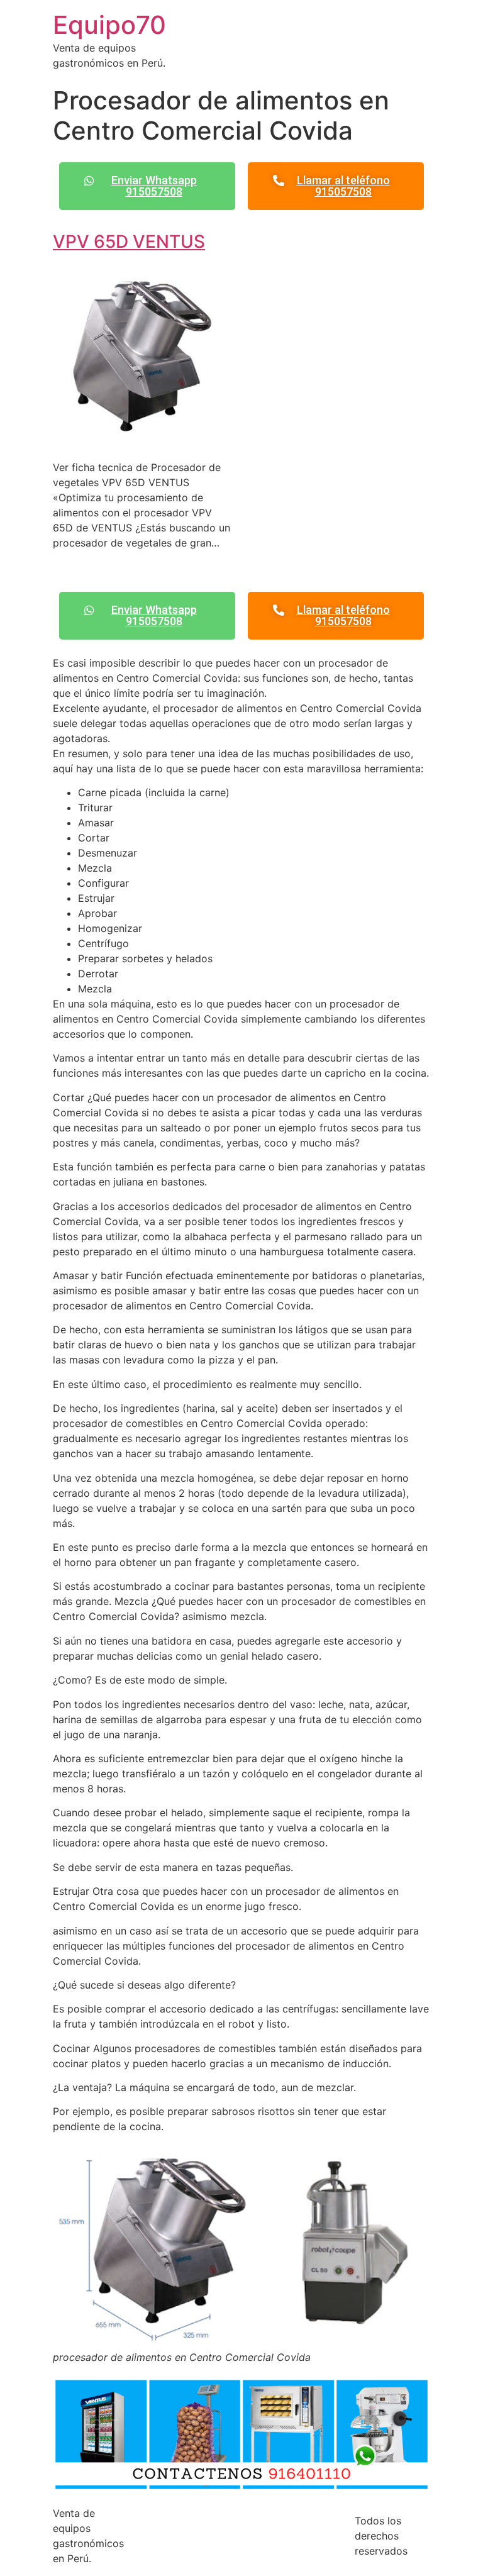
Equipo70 (109, 25)
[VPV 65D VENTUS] (142, 442)
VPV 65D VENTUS (129, 241)
